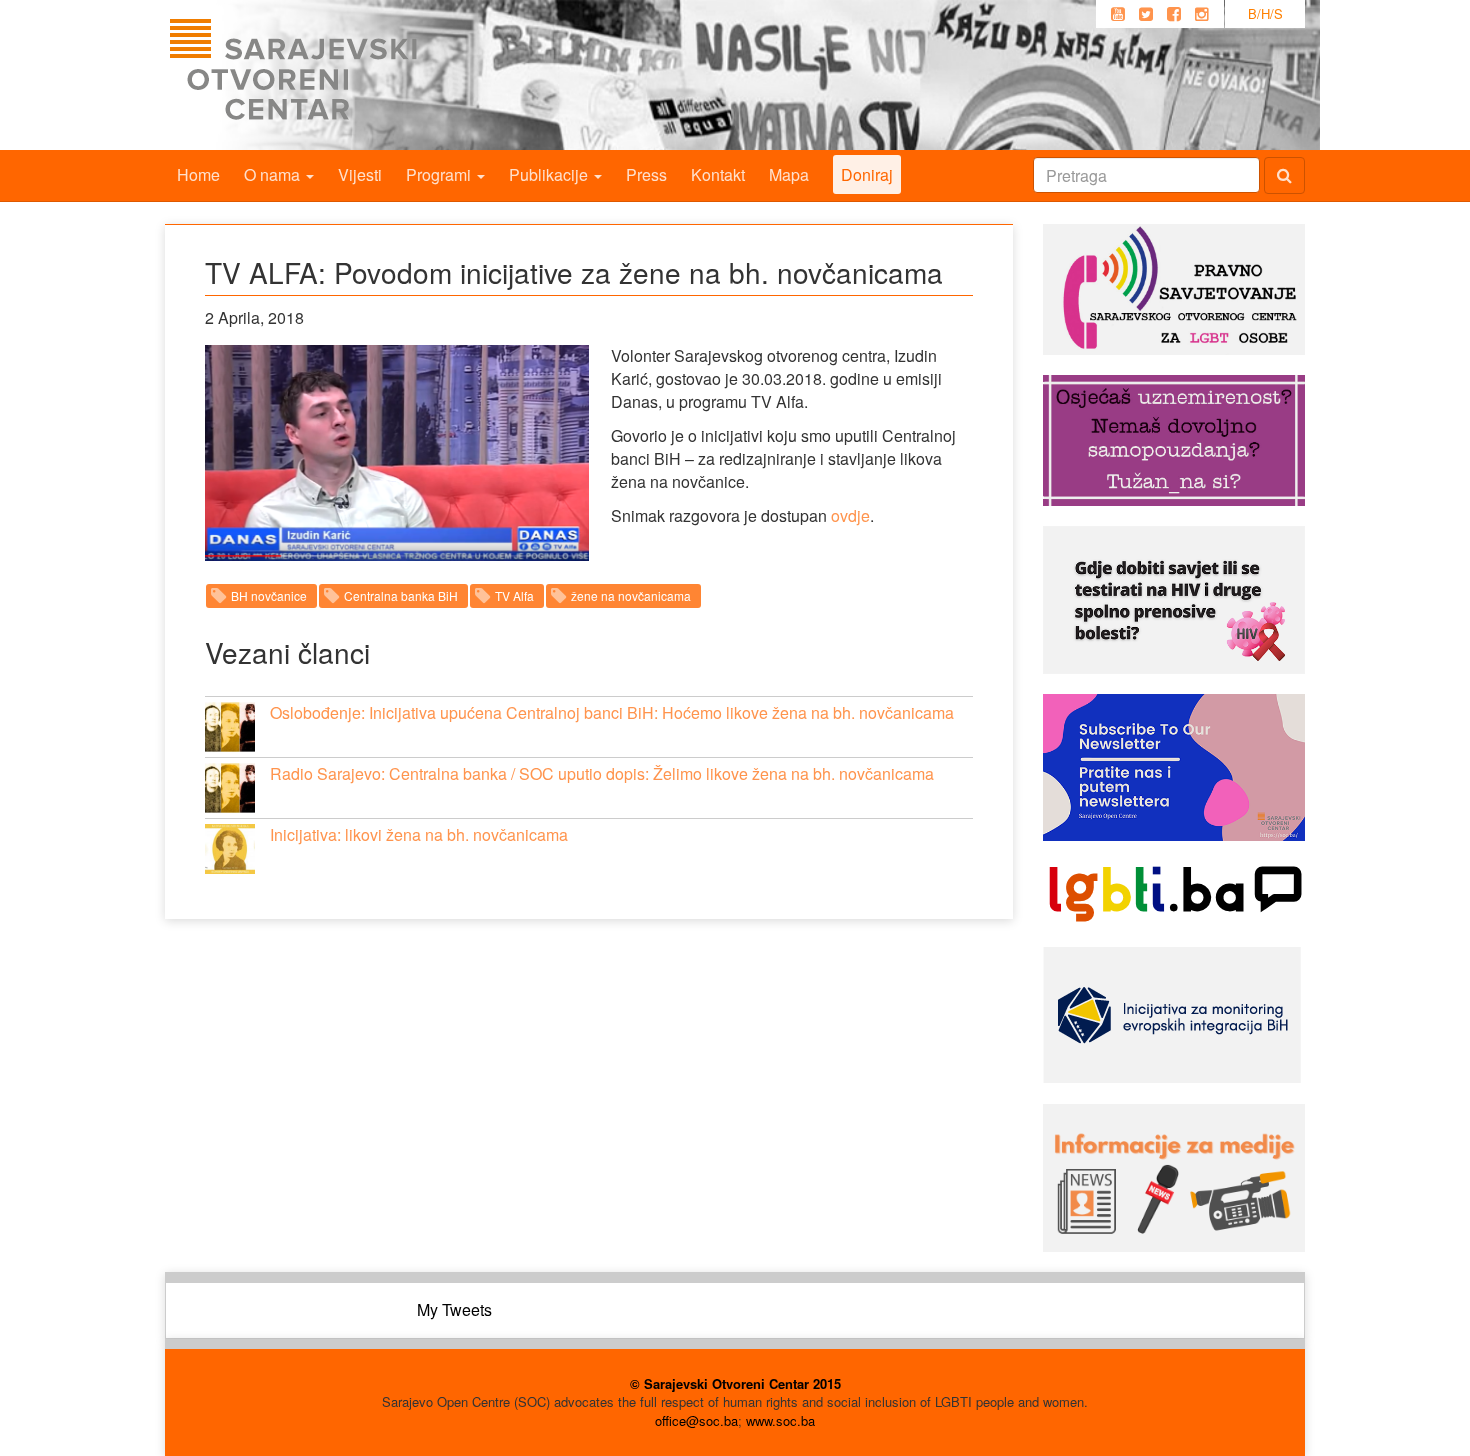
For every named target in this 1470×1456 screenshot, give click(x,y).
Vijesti (360, 174)
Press (646, 174)
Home (198, 174)
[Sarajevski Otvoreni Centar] (334, 75)
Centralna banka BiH (401, 595)
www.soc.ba (780, 1420)
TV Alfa (514, 595)
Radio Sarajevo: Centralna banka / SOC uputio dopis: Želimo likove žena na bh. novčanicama (602, 773)
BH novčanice (269, 595)
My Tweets (454, 1309)
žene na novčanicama (631, 595)
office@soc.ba (696, 1420)
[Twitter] (1146, 14)
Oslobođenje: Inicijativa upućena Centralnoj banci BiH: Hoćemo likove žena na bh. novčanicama (612, 712)
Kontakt (718, 174)
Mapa (789, 174)
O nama (274, 174)
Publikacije (550, 174)
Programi (440, 174)
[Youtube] (1118, 14)
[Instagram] (1202, 14)
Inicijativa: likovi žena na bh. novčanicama (419, 834)
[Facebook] (1174, 14)
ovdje (850, 515)
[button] (230, 727)
